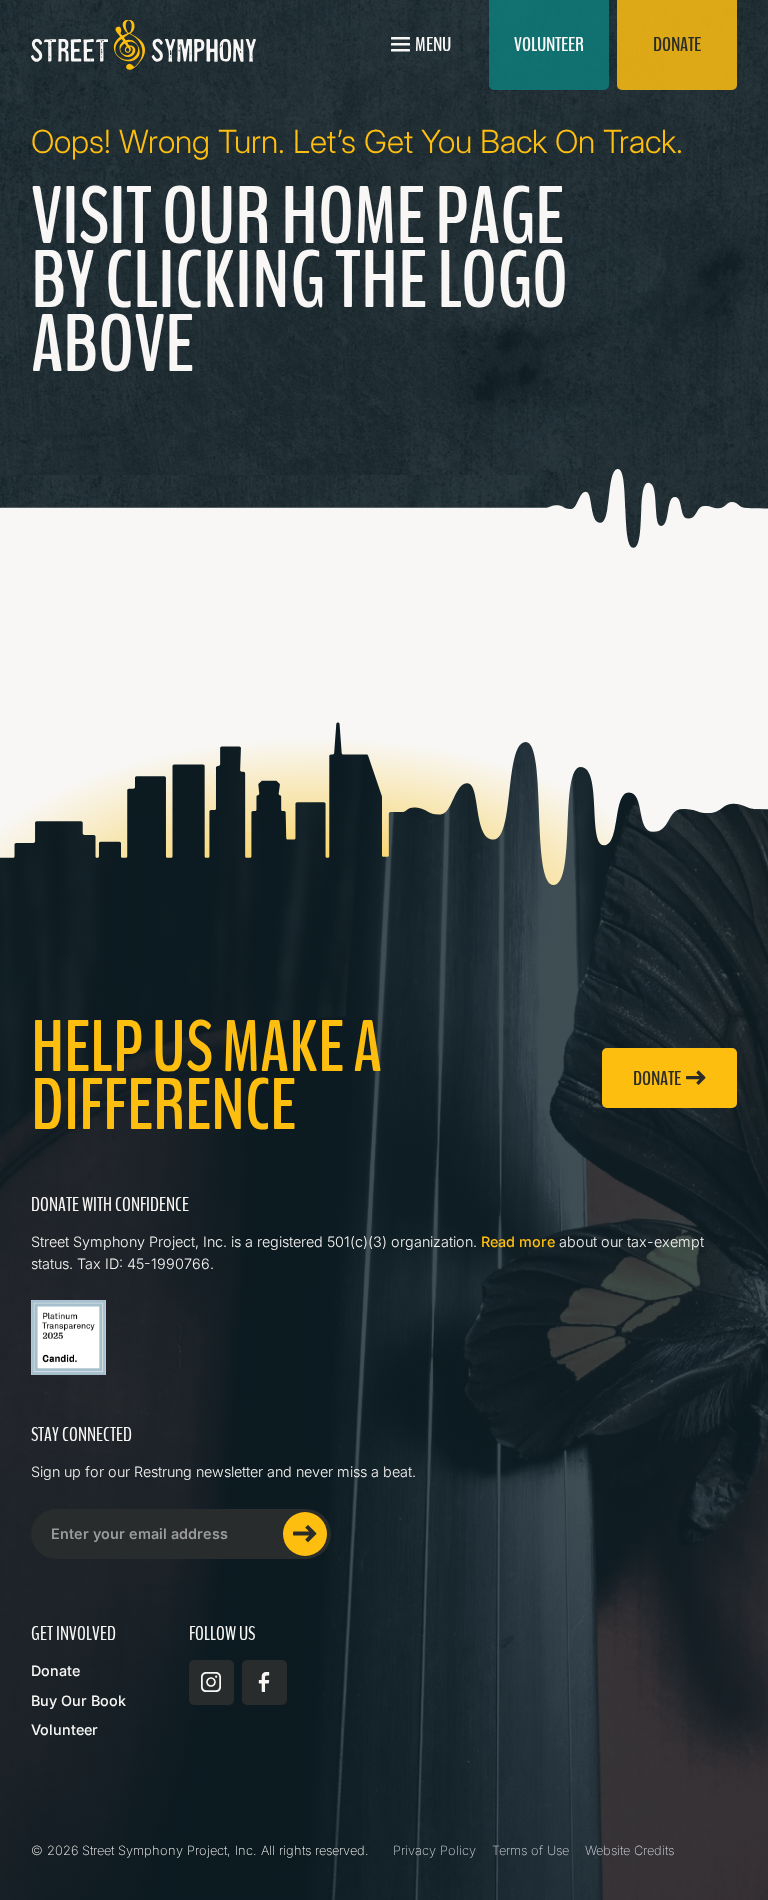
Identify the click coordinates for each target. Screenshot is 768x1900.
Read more (518, 1241)
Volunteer (64, 1729)
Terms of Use (530, 1850)
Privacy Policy (434, 1850)
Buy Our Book (78, 1700)
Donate (55, 1670)
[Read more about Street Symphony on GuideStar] (68, 1337)
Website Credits (629, 1850)
